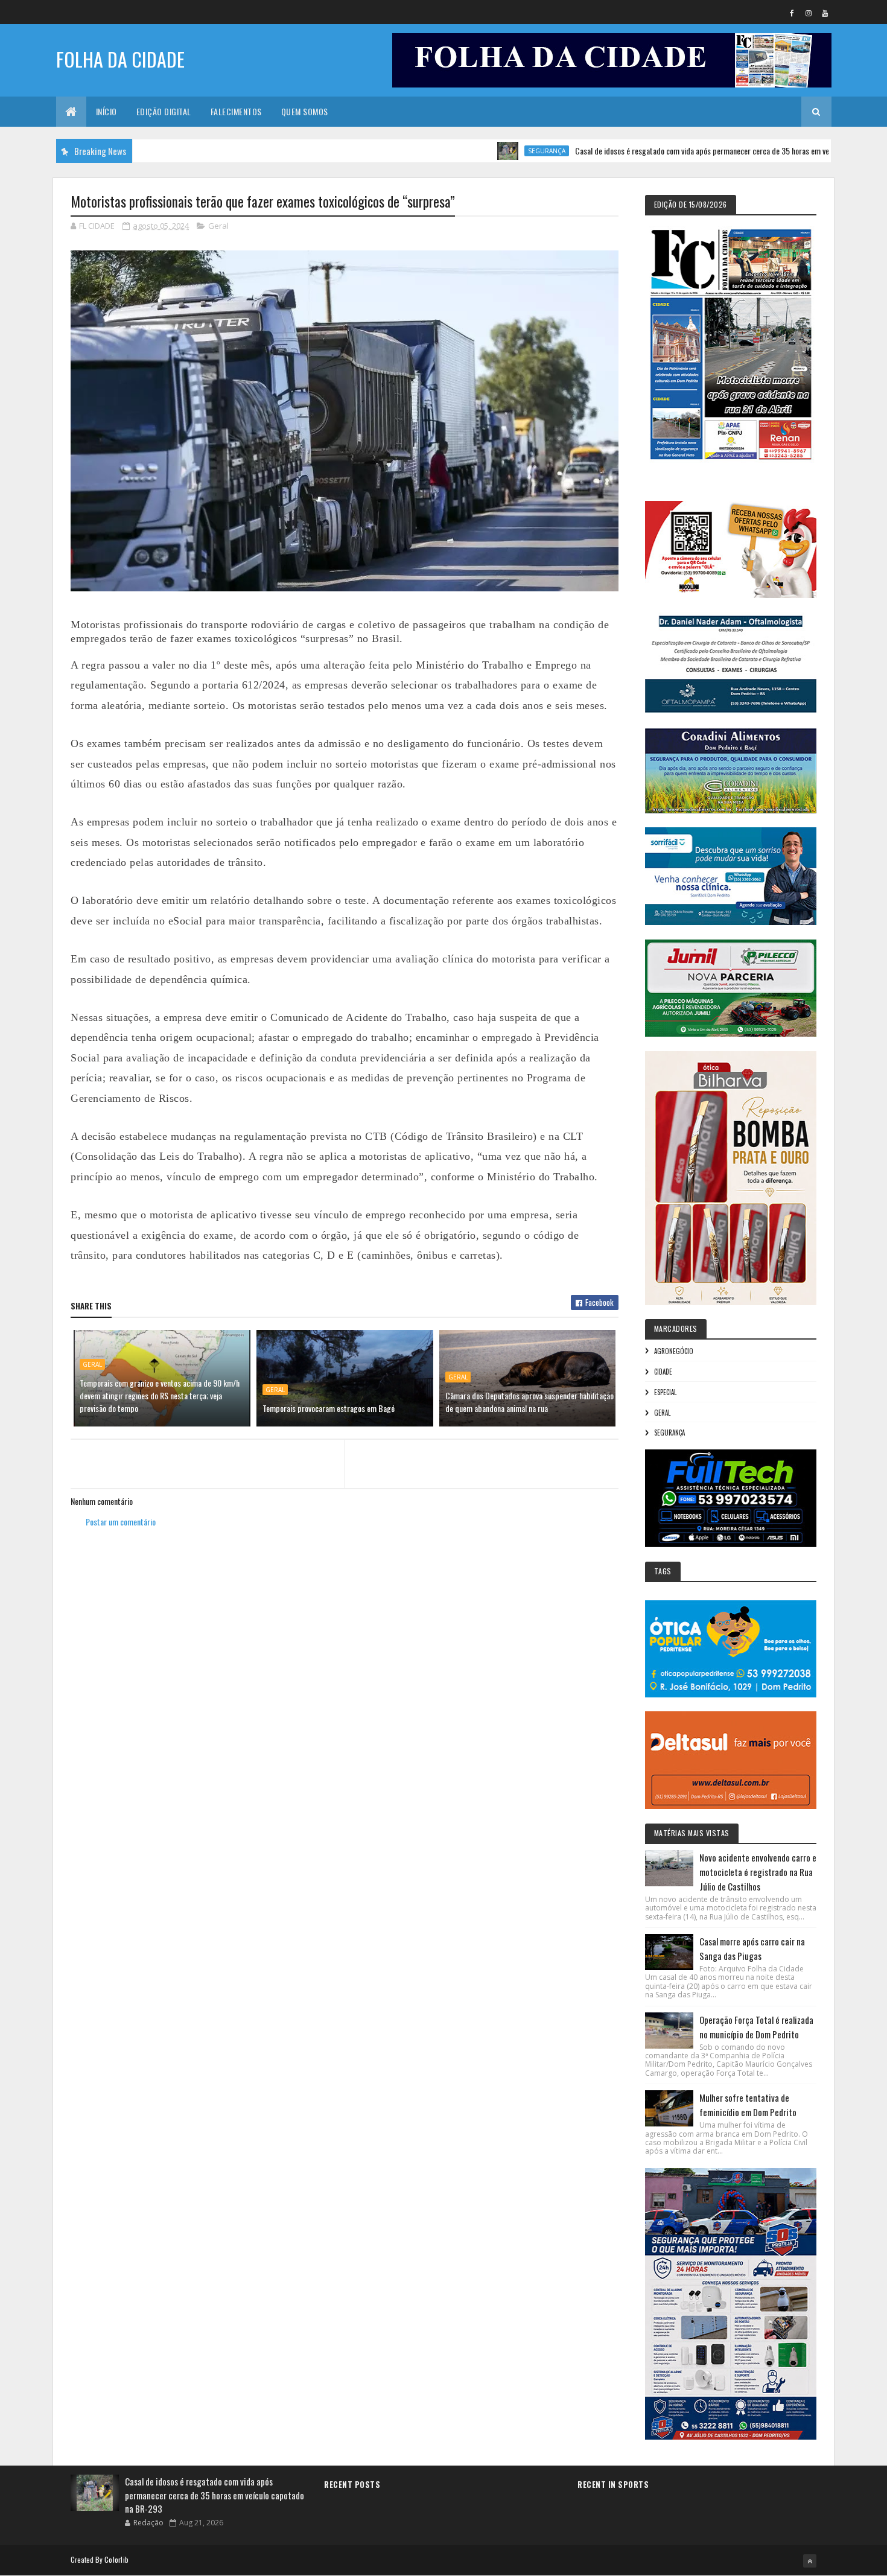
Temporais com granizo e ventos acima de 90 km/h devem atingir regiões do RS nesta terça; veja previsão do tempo (160, 1395)
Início (107, 111)
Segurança (480, 151)
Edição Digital (164, 111)
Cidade (663, 1372)
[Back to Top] (810, 2561)
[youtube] (825, 13)
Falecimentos (236, 111)
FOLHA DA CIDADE (120, 59)
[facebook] (792, 13)
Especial (665, 1392)
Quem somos (305, 111)
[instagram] (809, 13)
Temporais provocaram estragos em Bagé (329, 1408)
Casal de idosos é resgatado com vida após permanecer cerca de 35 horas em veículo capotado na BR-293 (676, 151)
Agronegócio (674, 1351)
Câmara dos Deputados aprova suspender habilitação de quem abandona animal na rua (529, 1402)
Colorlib (116, 2559)
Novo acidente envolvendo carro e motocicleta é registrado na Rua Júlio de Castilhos (758, 1872)
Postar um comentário (121, 1522)
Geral (218, 226)
